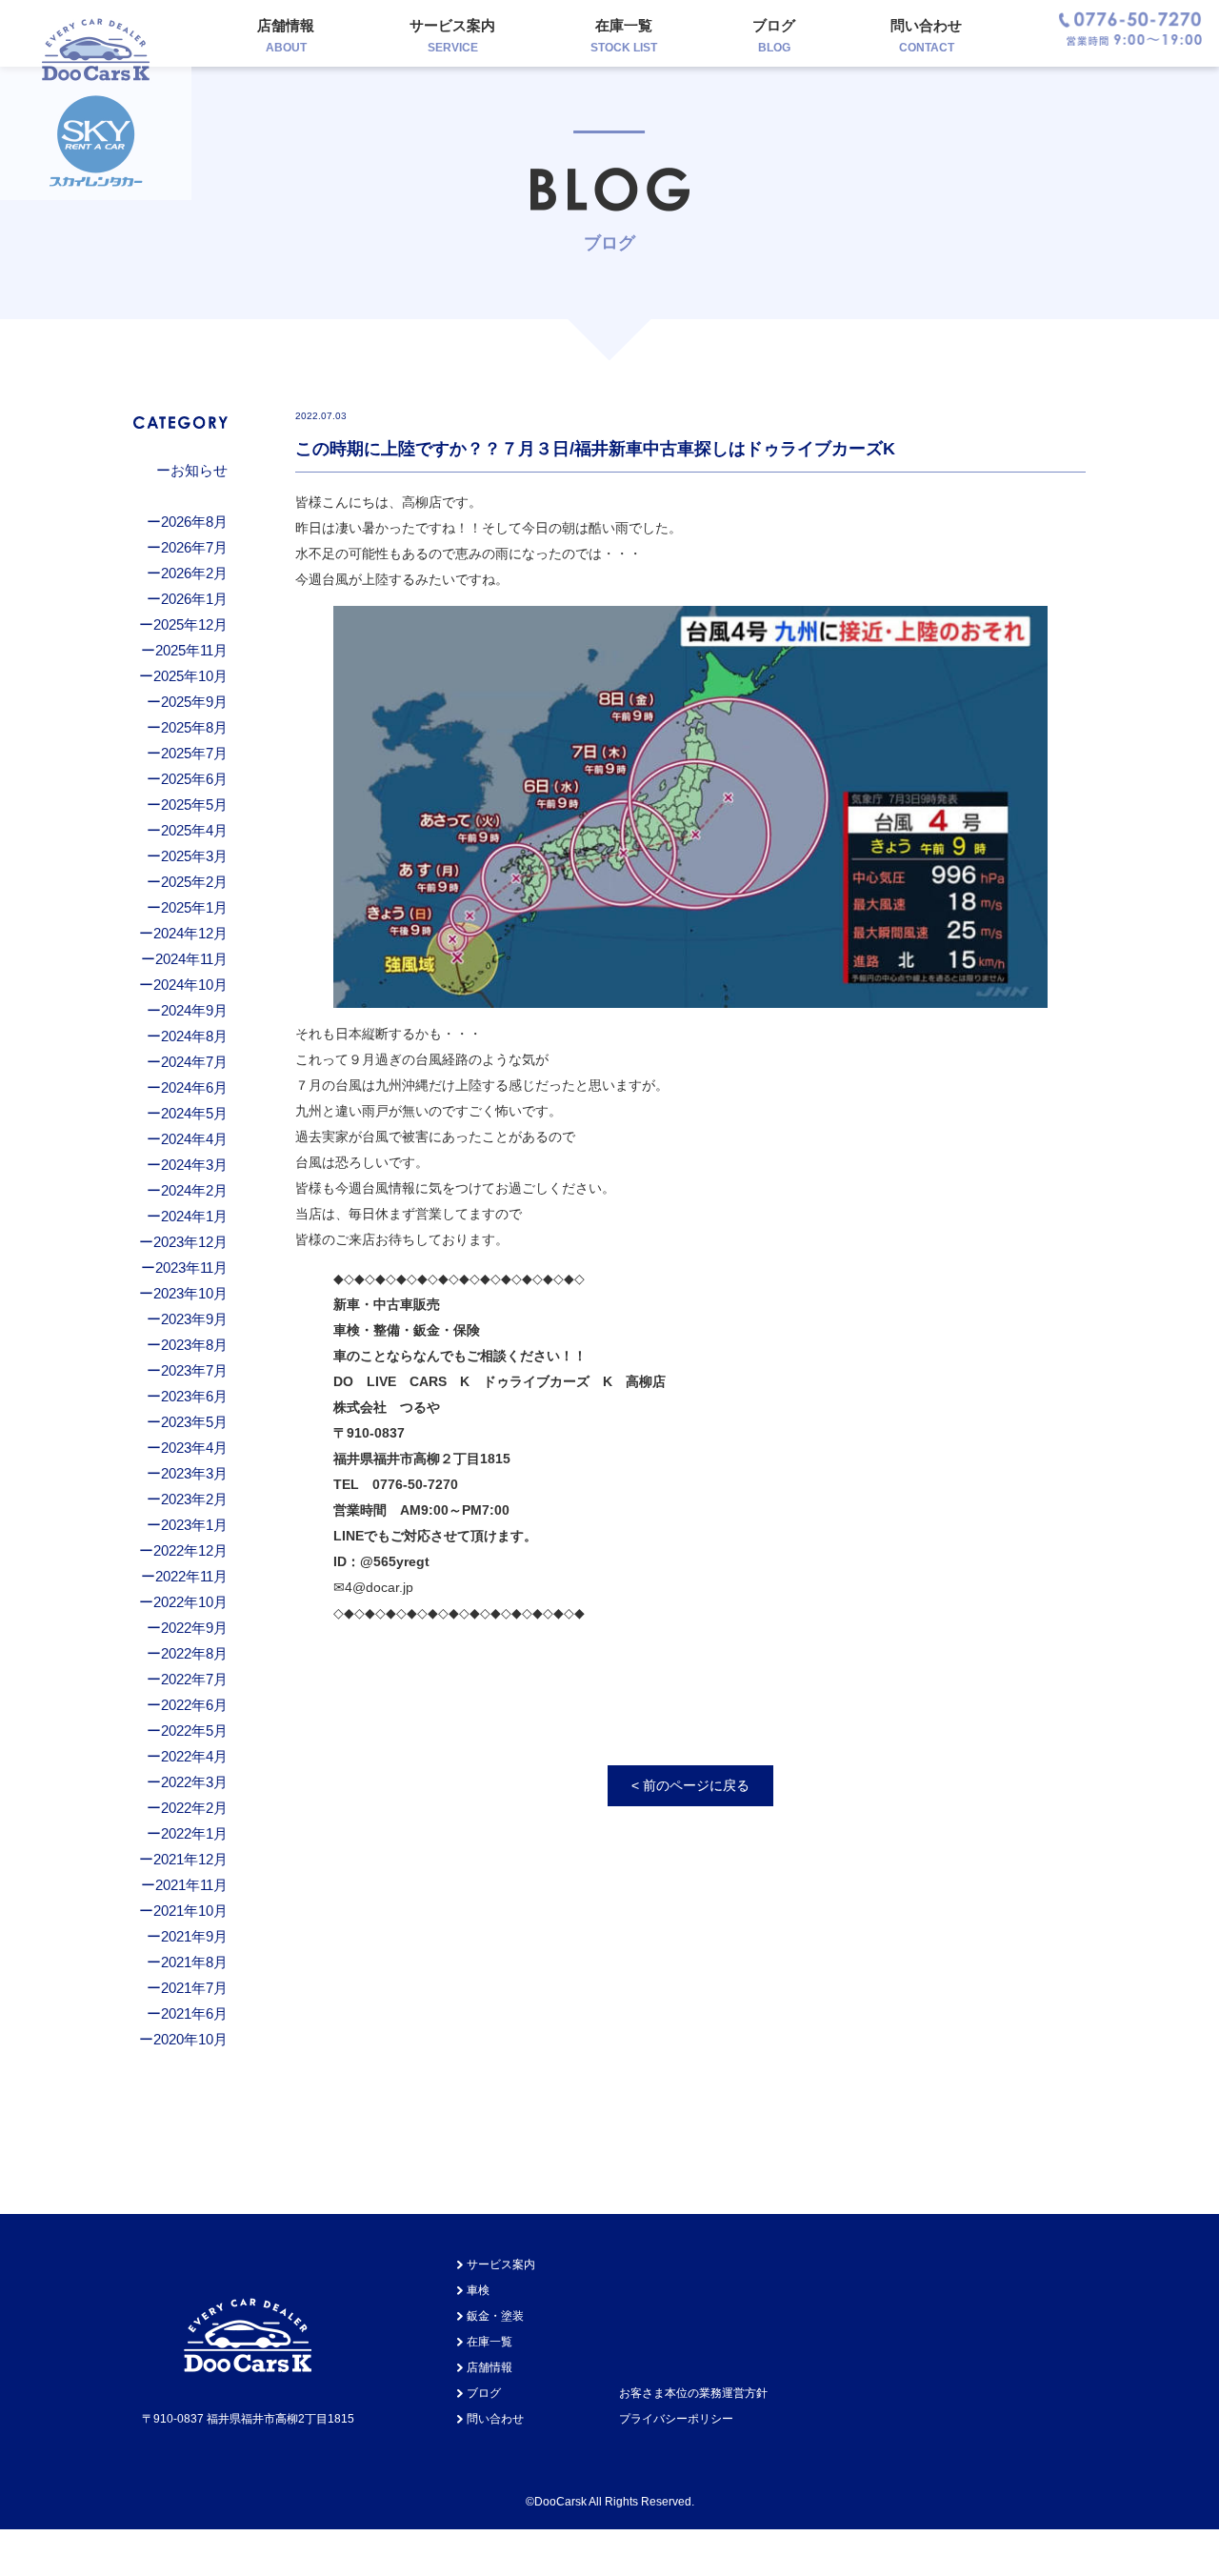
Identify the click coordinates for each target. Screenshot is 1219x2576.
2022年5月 (194, 1731)
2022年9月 (194, 1628)
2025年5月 (194, 805)
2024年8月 (194, 1036)
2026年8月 (194, 522)
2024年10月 (190, 985)
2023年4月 (194, 1448)
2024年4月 (194, 1139)
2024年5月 (194, 1113)
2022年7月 (194, 1679)
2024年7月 (194, 1062)
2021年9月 (194, 1936)
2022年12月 (190, 1550)
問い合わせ (926, 36)
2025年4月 (194, 830)
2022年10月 (190, 1602)
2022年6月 (194, 1705)
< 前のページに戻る (690, 1785)
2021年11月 (191, 1885)
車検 (478, 2290)
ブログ (774, 36)
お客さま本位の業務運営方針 (693, 2393)
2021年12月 (190, 1859)
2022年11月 (191, 1576)
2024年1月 (194, 1216)
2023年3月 (194, 1473)
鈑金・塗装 (495, 2316)
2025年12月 (190, 624)
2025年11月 (191, 650)
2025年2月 (194, 882)
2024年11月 (191, 959)
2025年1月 (194, 907)
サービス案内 (452, 36)
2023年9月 (194, 1319)
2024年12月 (190, 933)
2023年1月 (194, 1525)
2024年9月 (194, 1010)
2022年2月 (194, 1808)
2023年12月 (190, 1242)
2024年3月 (194, 1165)
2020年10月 (190, 2039)
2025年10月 (190, 676)
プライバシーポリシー (676, 2419)
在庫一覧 (624, 36)
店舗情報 (286, 36)
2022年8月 (194, 1653)
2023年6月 (194, 1396)
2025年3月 (194, 856)
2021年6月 (194, 2013)
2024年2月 (194, 1190)
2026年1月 (194, 599)
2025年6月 (194, 779)
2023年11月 (191, 1268)
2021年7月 (194, 1988)
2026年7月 (194, 547)
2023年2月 (194, 1499)
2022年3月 (194, 1782)
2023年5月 (194, 1422)
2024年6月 (194, 1087)
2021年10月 (190, 1911)
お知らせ (199, 470)
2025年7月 (194, 753)
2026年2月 (194, 573)
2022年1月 (194, 1833)
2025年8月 (194, 727)
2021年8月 (194, 1962)
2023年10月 (190, 1293)
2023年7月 (194, 1370)
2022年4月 (194, 1756)
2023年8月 (194, 1345)
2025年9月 (194, 702)
